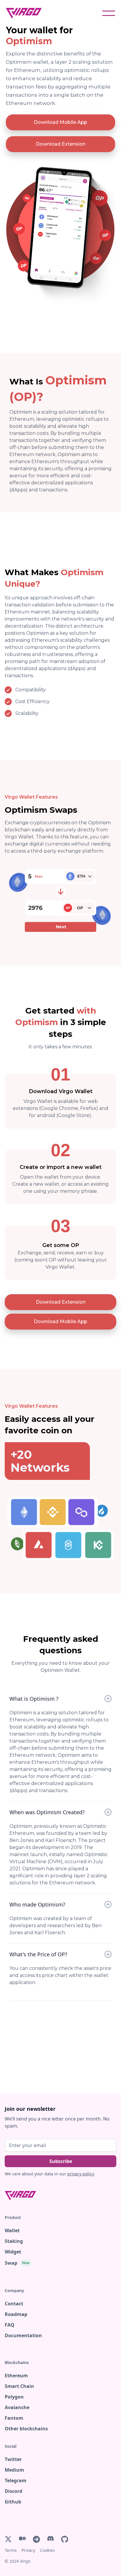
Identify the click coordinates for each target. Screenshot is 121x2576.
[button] (109, 13)
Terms (11, 2550)
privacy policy (80, 2174)
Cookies (47, 2550)
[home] (27, 13)
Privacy (28, 2550)
